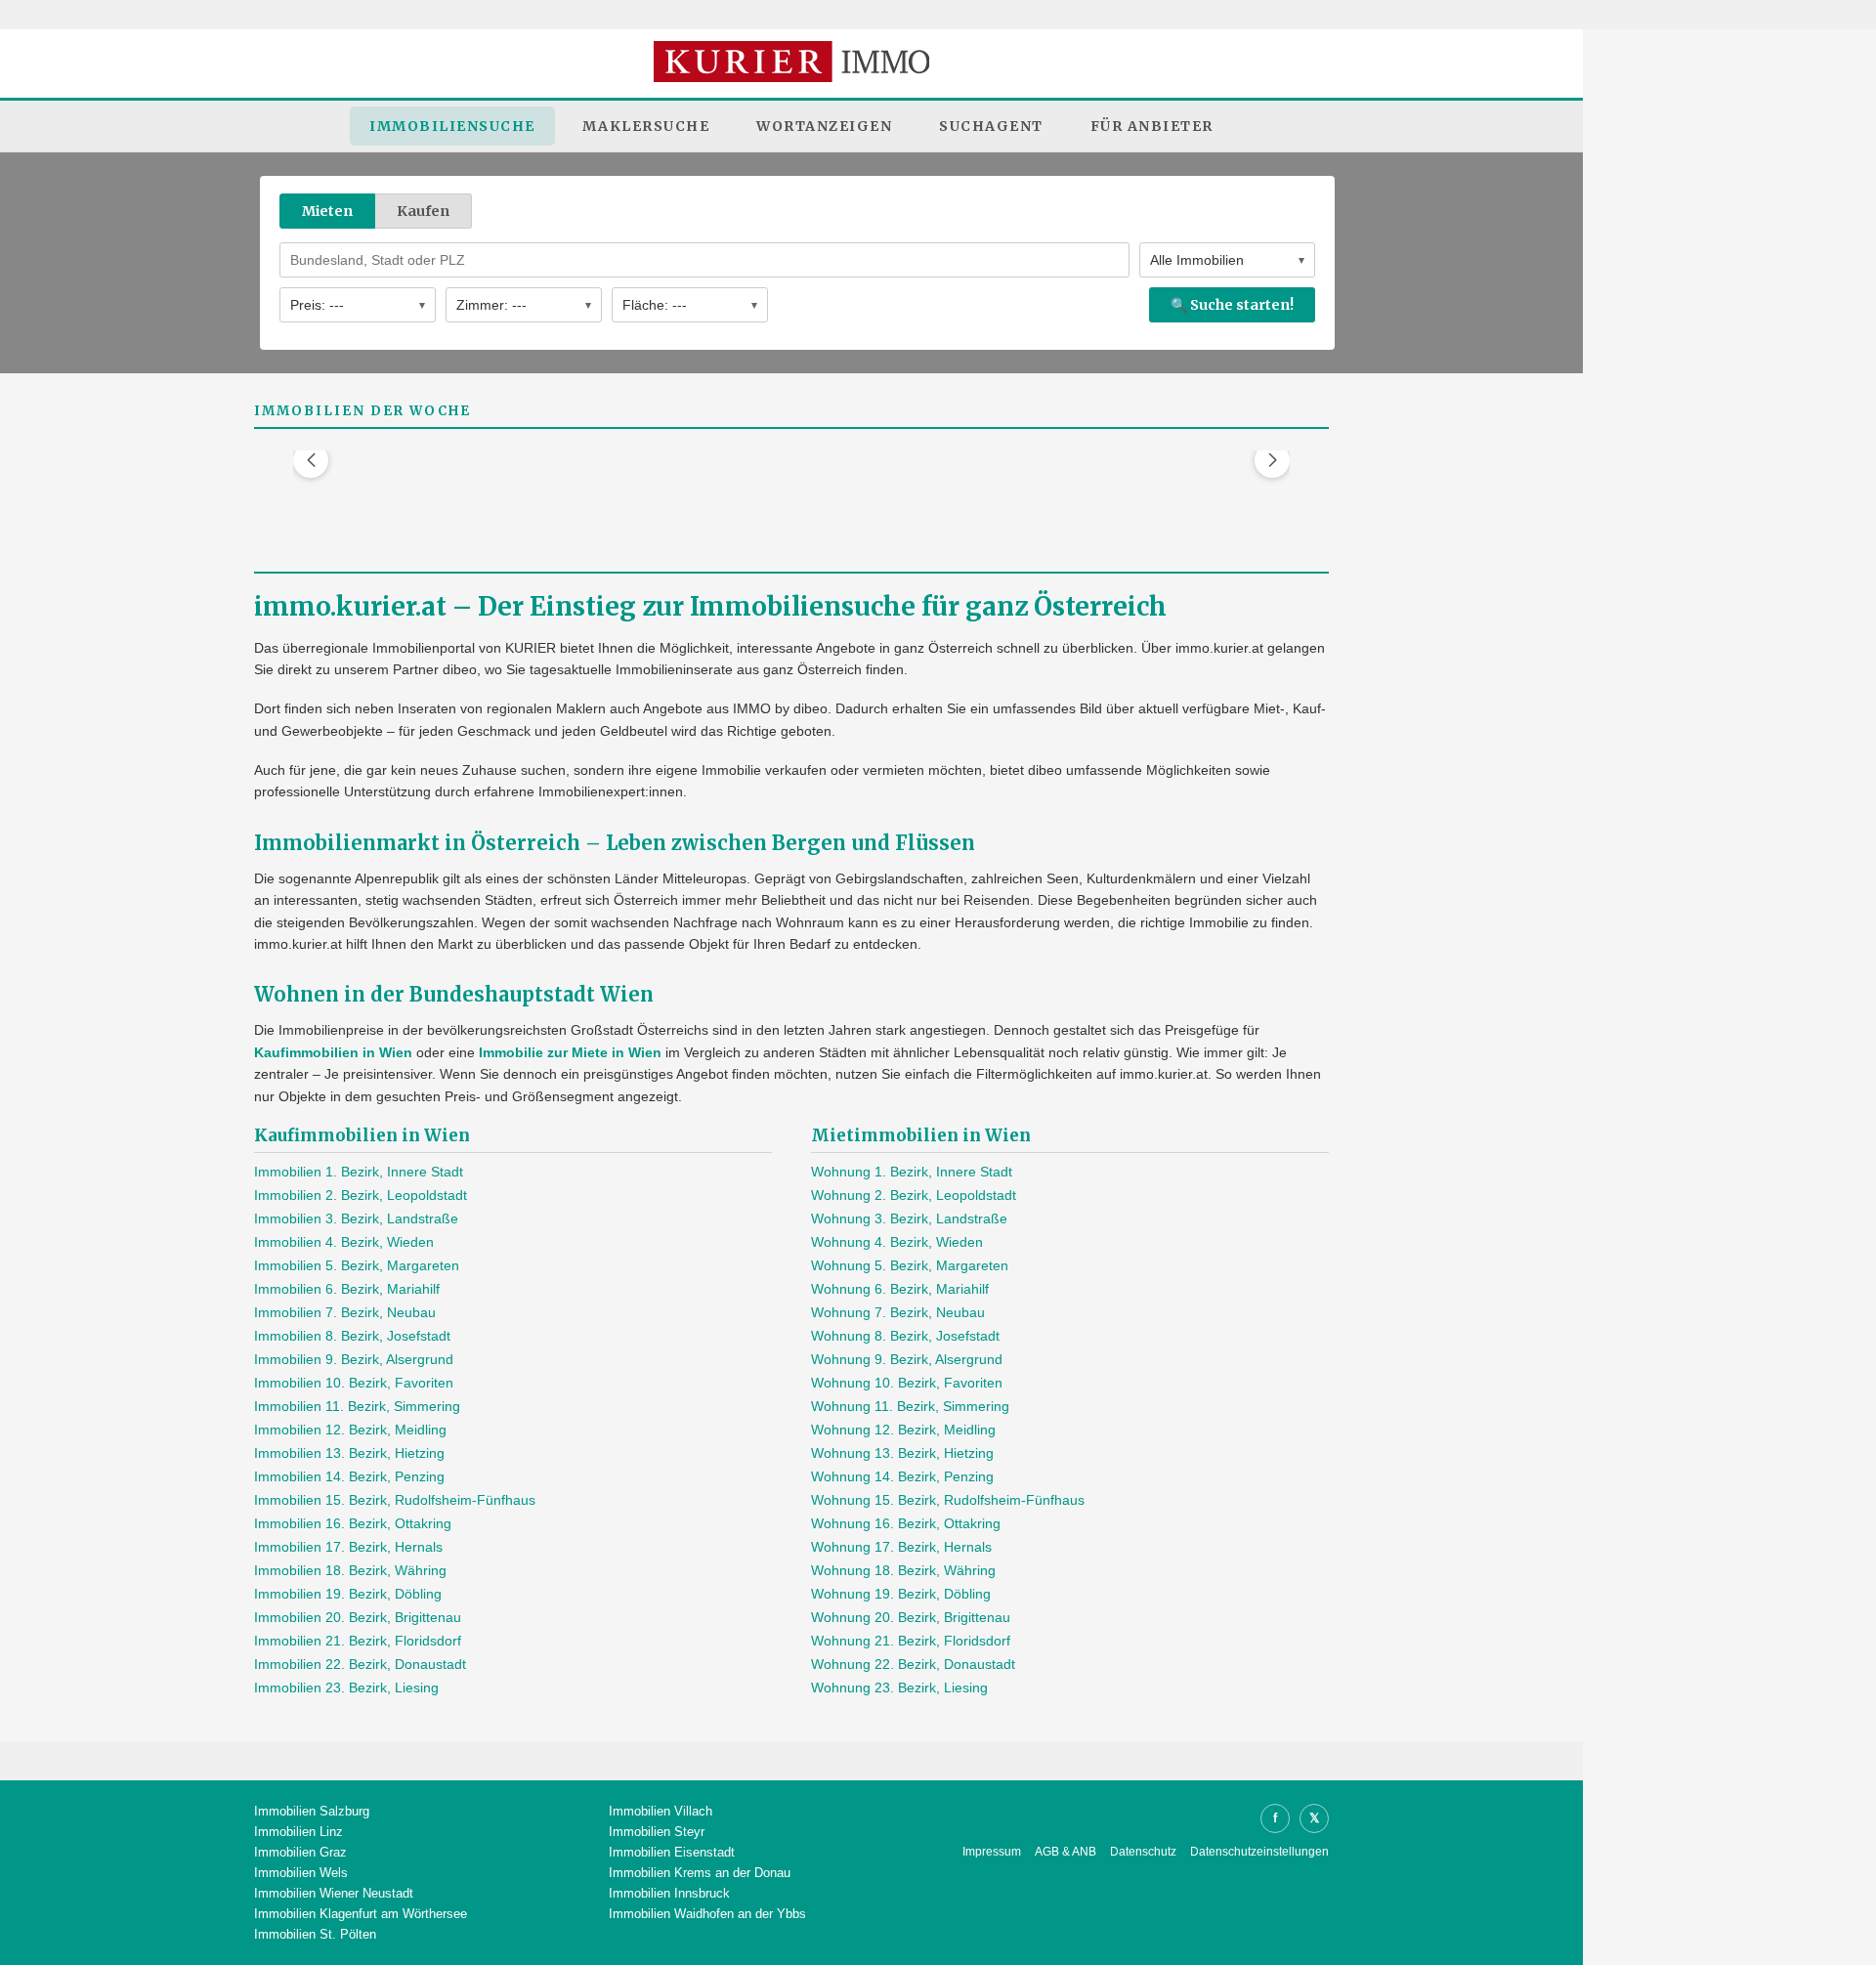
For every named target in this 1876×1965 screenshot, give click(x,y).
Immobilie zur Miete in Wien (570, 1052)
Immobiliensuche (452, 126)
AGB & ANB (1066, 1852)
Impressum (992, 1852)
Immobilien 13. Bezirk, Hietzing (349, 1453)
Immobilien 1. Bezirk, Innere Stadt (359, 1172)
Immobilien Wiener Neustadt (334, 1893)
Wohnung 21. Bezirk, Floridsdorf (911, 1641)
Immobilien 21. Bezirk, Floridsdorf (358, 1641)
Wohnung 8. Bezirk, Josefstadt (905, 1336)
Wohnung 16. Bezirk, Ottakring (906, 1523)
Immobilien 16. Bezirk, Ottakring (353, 1523)
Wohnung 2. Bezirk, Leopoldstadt (914, 1195)
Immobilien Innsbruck (669, 1893)
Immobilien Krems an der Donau (700, 1873)
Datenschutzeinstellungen (1259, 1852)
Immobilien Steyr (657, 1832)
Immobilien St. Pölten (315, 1934)
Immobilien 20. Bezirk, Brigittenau (358, 1617)
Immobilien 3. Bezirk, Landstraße (356, 1218)
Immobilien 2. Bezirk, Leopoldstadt (361, 1195)
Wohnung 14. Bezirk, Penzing (902, 1476)
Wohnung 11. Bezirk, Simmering (910, 1406)
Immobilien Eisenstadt (672, 1852)
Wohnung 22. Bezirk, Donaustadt (913, 1664)
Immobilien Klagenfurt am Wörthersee (361, 1914)
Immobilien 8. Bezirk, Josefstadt (352, 1336)
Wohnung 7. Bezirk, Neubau (898, 1312)
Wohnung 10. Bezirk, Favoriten (907, 1383)
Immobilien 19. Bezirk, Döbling (348, 1594)
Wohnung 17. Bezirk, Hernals (901, 1547)
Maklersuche (646, 126)
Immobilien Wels (301, 1873)
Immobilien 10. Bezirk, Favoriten (354, 1383)
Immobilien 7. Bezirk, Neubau (345, 1312)
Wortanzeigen (824, 126)
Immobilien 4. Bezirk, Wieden (344, 1242)
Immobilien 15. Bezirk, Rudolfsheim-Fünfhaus (395, 1500)
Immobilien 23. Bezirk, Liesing (346, 1687)
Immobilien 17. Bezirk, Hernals (348, 1547)
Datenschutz (1143, 1852)
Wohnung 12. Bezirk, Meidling (903, 1430)
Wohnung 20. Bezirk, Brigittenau (911, 1617)
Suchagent (991, 126)
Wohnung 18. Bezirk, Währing (903, 1570)
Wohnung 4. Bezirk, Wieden (897, 1242)
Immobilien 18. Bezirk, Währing (350, 1570)
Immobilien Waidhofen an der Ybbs (707, 1914)
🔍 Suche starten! (1232, 305)
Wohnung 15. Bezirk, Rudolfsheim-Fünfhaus (948, 1500)
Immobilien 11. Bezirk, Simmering (357, 1406)
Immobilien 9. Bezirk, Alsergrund (354, 1359)
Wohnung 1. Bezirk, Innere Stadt (912, 1172)
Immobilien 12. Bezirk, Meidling (350, 1430)
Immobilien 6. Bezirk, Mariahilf (347, 1289)
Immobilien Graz (300, 1852)
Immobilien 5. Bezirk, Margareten (357, 1265)
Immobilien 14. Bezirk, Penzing (349, 1476)
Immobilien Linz (298, 1832)
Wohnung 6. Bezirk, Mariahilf (900, 1289)
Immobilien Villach (661, 1811)
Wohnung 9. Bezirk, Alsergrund (907, 1359)
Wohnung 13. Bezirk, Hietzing (902, 1453)
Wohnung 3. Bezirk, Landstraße (909, 1218)
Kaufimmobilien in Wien (333, 1052)
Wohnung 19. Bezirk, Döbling (901, 1594)
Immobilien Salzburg (312, 1811)
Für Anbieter (1152, 126)
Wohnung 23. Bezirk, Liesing (899, 1687)
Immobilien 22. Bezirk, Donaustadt (360, 1664)
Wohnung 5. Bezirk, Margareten (910, 1265)
